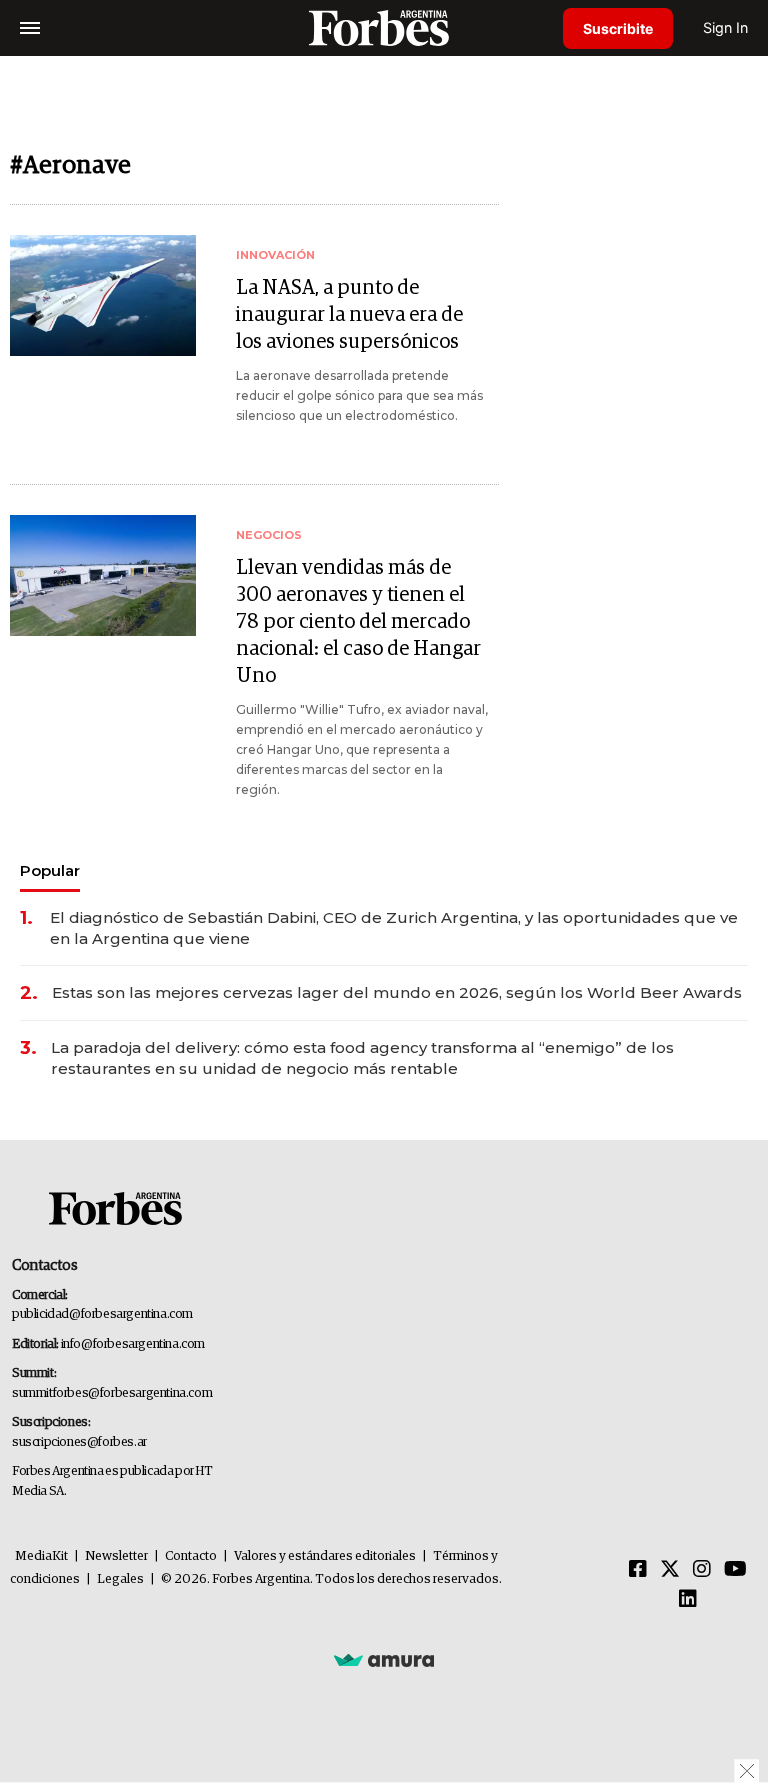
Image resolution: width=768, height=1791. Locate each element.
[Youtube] (735, 1570)
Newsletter (116, 1556)
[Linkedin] (688, 1600)
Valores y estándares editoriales (325, 1556)
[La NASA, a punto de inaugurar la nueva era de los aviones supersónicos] (103, 295)
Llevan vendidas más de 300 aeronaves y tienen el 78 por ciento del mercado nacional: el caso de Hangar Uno (358, 622)
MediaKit (41, 1556)
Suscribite (618, 28)
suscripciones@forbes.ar (79, 1442)
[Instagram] (702, 1570)
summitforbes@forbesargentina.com (112, 1393)
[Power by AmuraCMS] (384, 1659)
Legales (120, 1579)
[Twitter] (670, 1570)
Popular (50, 870)
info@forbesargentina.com (133, 1344)
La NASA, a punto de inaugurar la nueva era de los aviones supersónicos (349, 315)
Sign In (725, 27)
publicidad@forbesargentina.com (102, 1314)
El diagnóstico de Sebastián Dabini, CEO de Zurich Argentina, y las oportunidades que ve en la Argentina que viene (394, 928)
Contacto (191, 1556)
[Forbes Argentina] (384, 27)
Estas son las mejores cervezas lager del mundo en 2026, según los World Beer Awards (397, 992)
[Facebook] (638, 1570)
